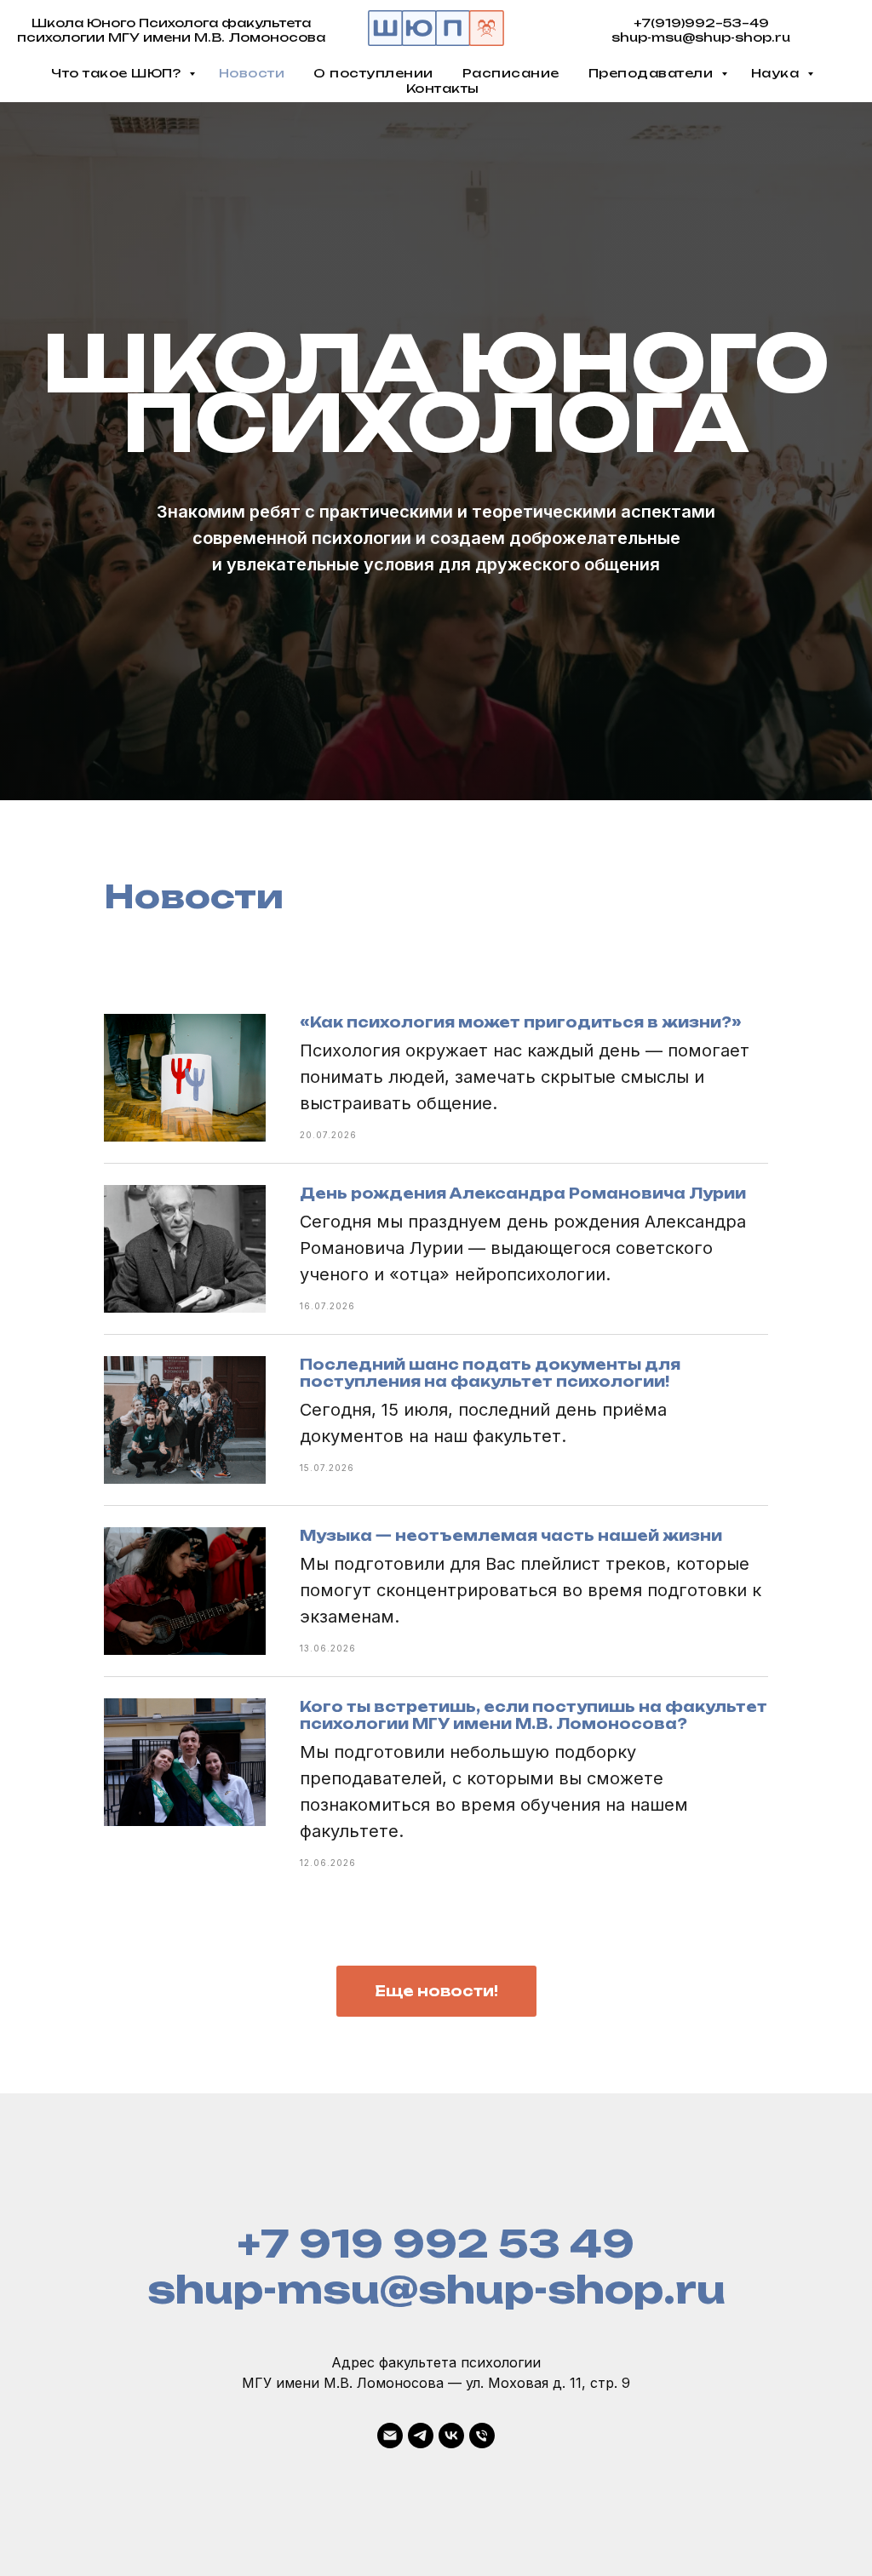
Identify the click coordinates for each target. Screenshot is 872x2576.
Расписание (511, 73)
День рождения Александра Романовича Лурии (523, 2041)
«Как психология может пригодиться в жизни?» (521, 1870)
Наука (777, 73)
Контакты (443, 88)
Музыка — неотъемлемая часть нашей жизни (511, 2384)
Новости (252, 73)
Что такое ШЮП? (118, 73)
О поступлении (373, 73)
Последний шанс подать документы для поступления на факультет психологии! (490, 2221)
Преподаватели (653, 73)
